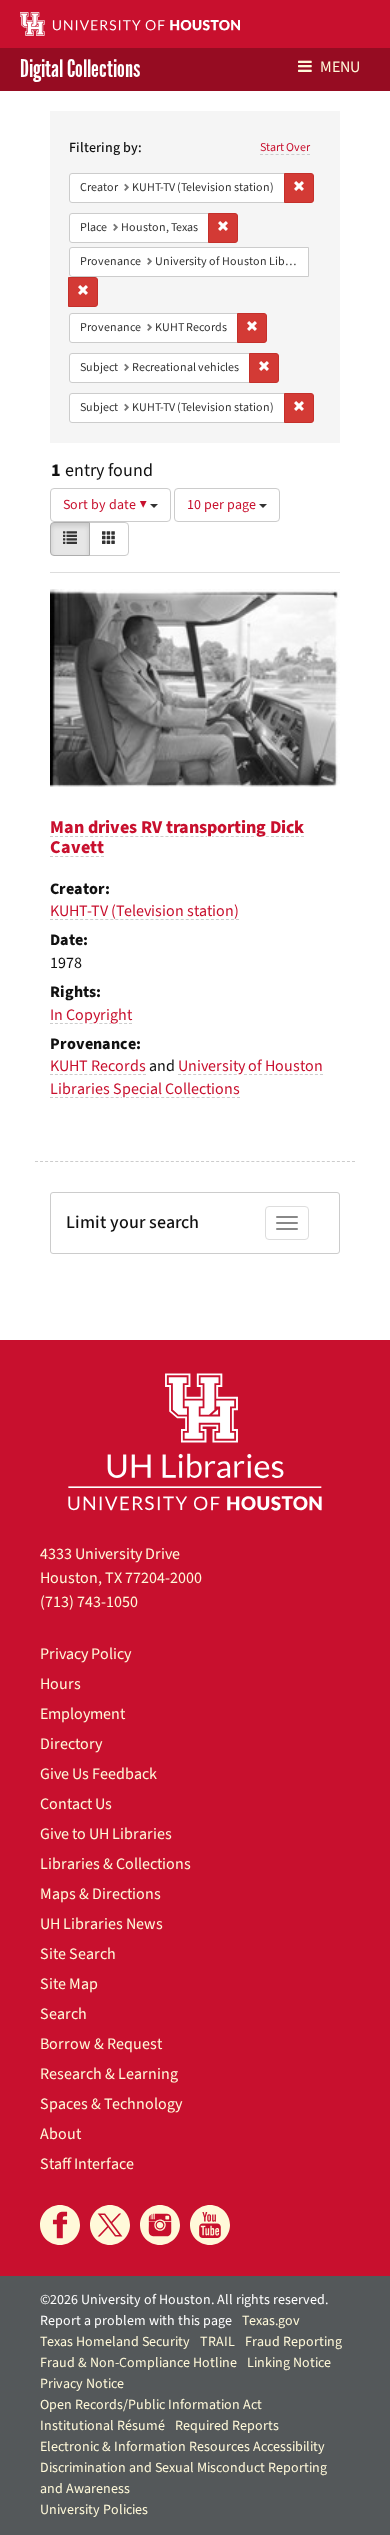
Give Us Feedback (98, 1774)
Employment (82, 1714)
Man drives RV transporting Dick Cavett (177, 837)
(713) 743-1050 (89, 1602)
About (60, 2134)
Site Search (78, 1954)
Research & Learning (109, 2074)
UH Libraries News (101, 1924)
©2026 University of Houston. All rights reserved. (184, 2300)
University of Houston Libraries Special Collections (186, 1077)
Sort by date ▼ (106, 505)
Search (63, 2014)
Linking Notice (289, 2363)
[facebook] (60, 2225)
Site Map (69, 1984)
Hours (60, 1684)
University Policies (94, 2510)
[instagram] (160, 2225)
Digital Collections (80, 69)
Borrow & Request (101, 2044)
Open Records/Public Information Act (151, 2405)
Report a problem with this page (136, 2321)
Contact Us (76, 1804)
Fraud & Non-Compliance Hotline (138, 2363)
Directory (71, 1744)
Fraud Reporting (293, 2342)
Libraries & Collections (115, 1864)
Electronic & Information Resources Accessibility (182, 2447)
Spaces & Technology (111, 2104)
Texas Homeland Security (115, 2342)
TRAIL (217, 2342)
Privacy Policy (85, 1654)
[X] (110, 2225)
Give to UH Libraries (106, 1834)
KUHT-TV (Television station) (144, 911)
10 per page (223, 505)
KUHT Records (98, 1066)
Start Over (285, 147)
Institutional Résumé (102, 2426)
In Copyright (91, 1015)
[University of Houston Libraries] (195, 1441)
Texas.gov (271, 2321)
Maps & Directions (100, 1894)
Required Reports (227, 2426)
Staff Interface (87, 2164)
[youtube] (210, 2225)
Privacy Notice (82, 2384)
